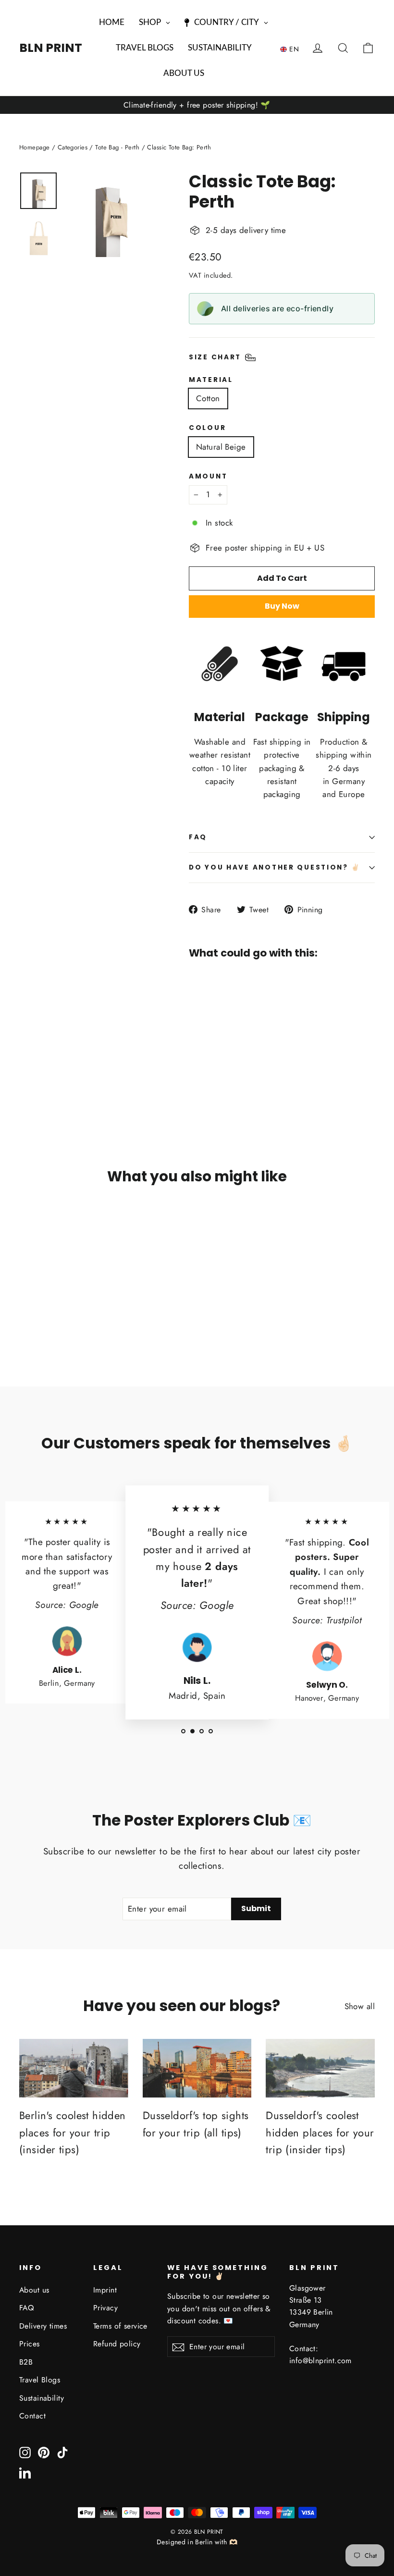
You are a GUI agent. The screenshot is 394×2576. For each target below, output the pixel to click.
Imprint (105, 2290)
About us (34, 2290)
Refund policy (117, 2344)
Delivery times (43, 2326)
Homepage (34, 147)
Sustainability (42, 2398)
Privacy (105, 2308)
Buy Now (282, 606)
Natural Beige (221, 447)
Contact (32, 2416)
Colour (207, 428)
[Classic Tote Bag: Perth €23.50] (212, 1009)
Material (211, 380)
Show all (360, 2006)
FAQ (198, 837)
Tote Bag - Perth (117, 147)
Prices (30, 2344)
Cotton (208, 398)
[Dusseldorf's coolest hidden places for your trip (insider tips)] (320, 2068)
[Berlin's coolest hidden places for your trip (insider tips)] (74, 2068)
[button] (292, 49)
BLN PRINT (51, 48)
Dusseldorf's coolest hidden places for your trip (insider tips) (320, 2132)
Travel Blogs (40, 2380)
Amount (208, 477)
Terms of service (120, 2326)
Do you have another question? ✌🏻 (275, 867)
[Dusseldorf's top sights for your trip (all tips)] (197, 2068)
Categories (73, 147)
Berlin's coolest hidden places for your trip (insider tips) (73, 2132)
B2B (26, 2362)
